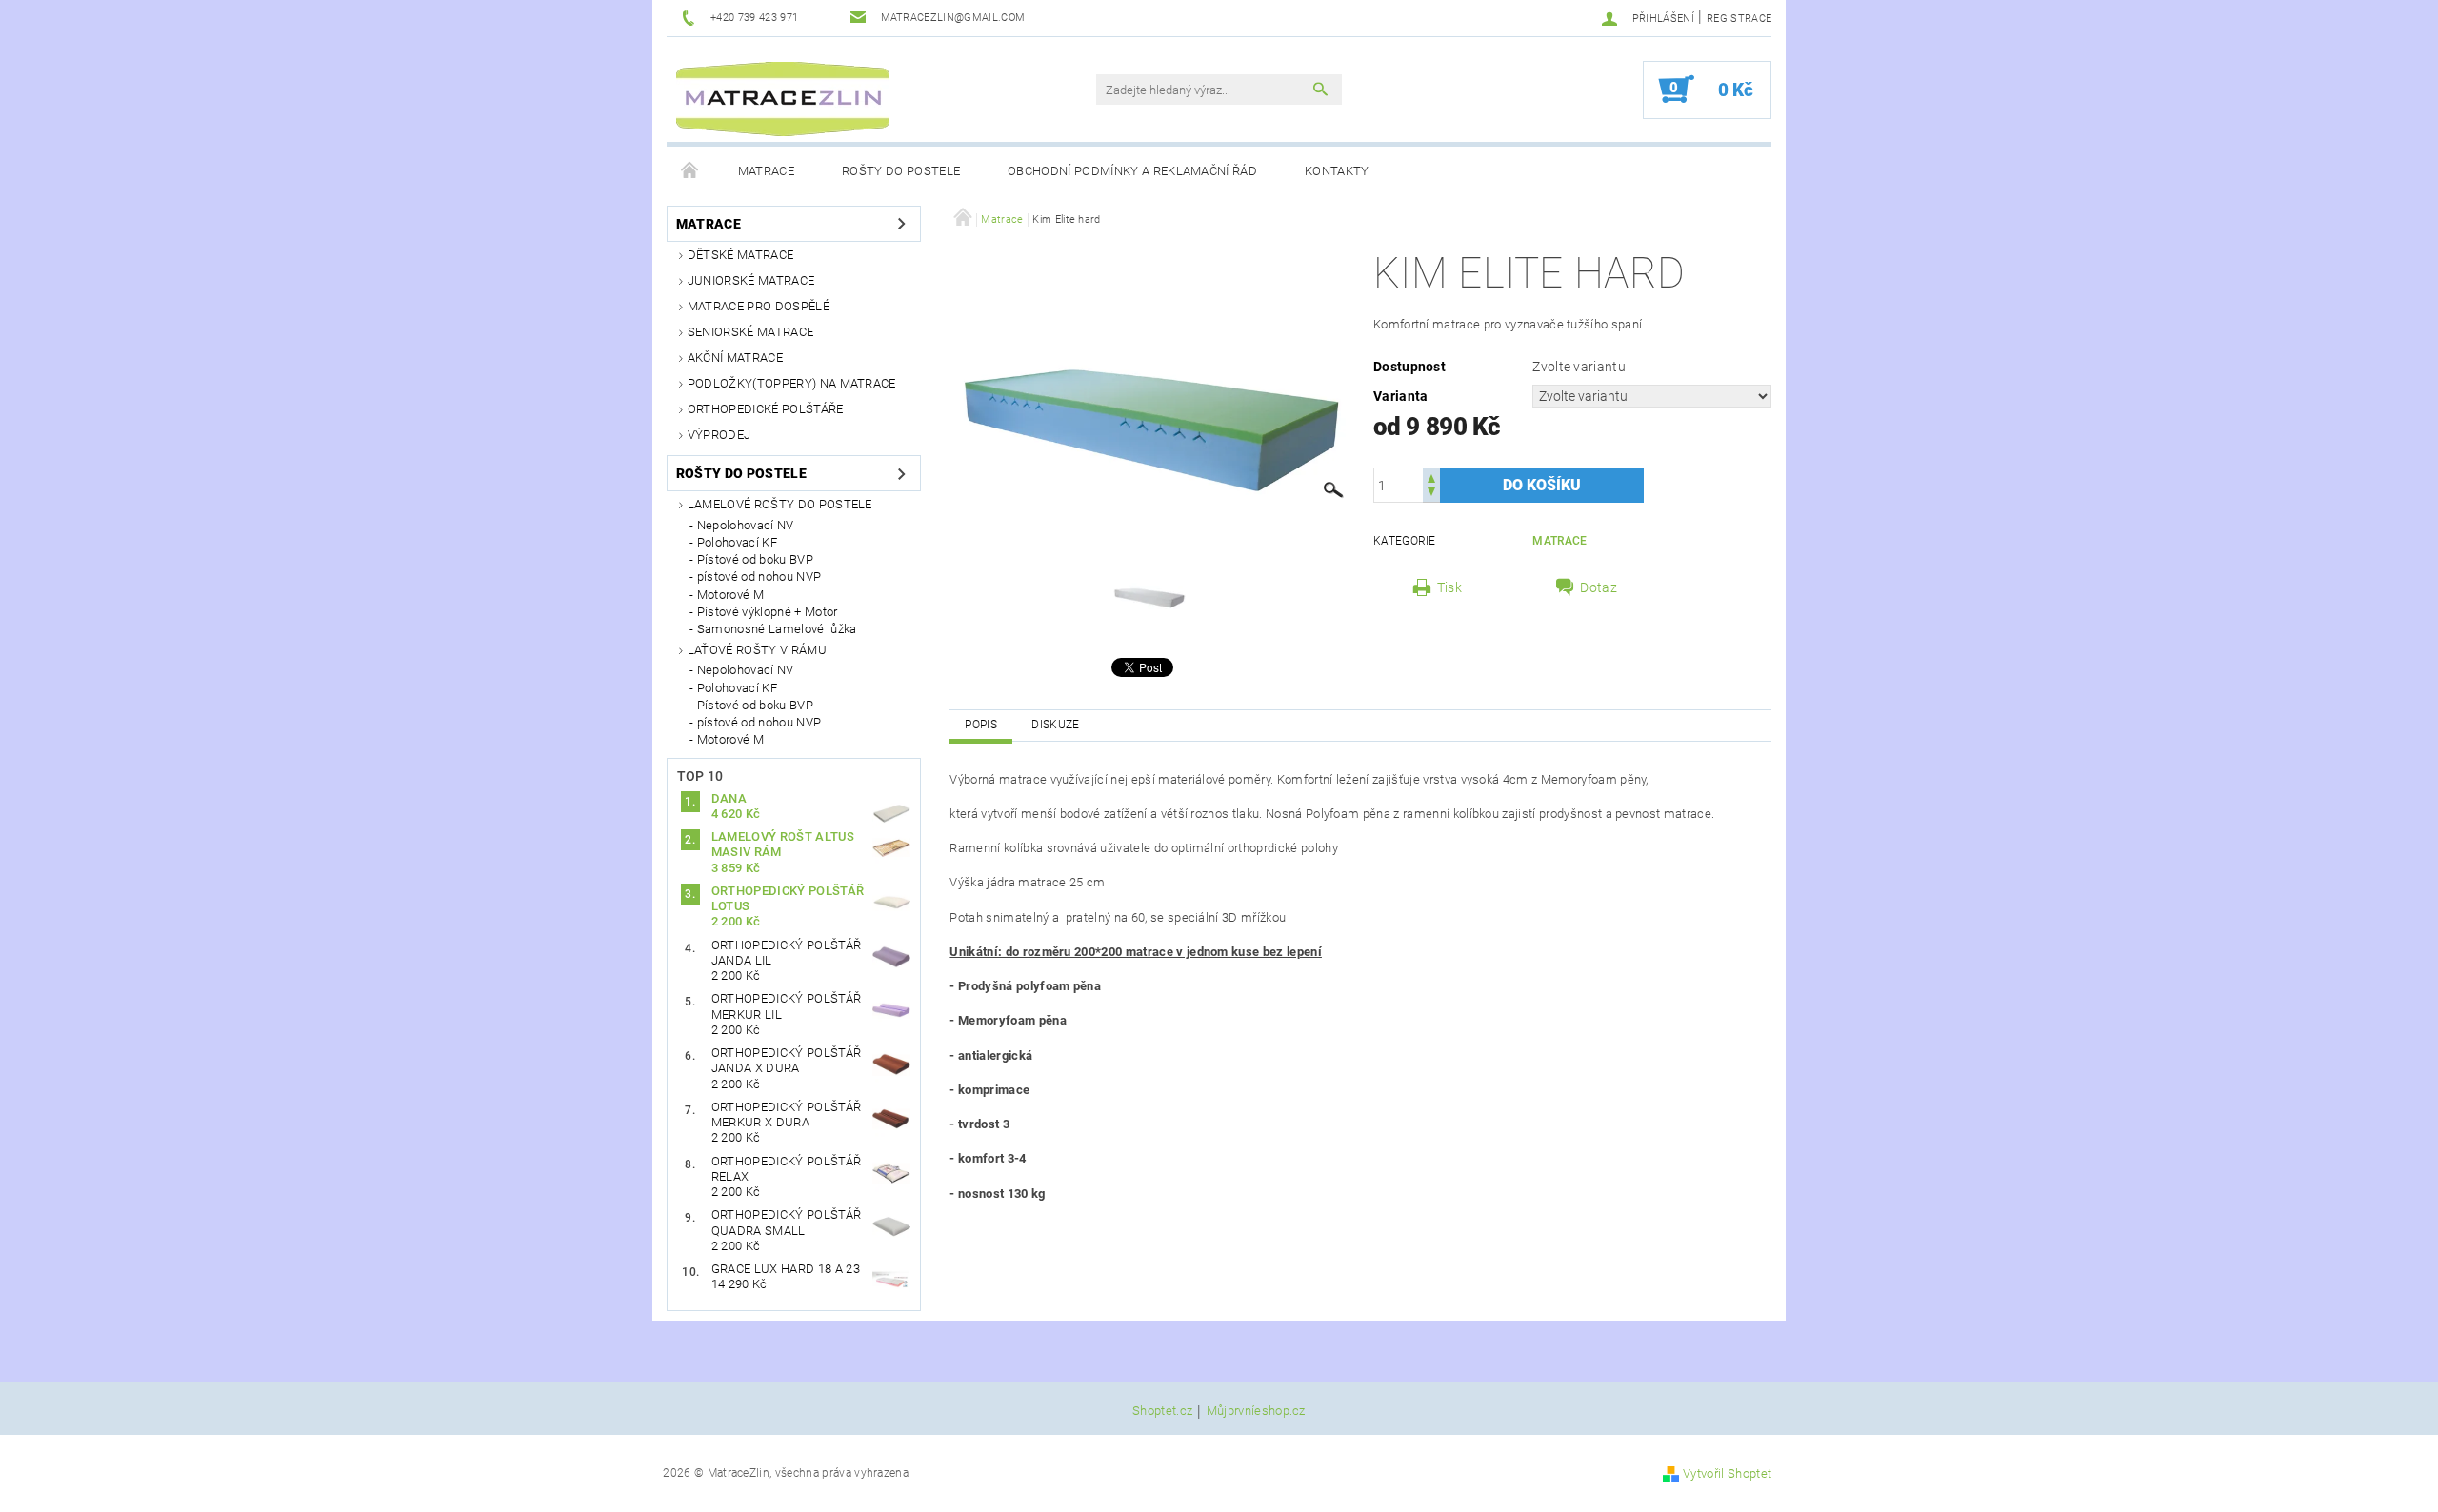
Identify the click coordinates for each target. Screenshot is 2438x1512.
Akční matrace (735, 358)
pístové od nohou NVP (759, 577)
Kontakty (1337, 171)
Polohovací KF (737, 542)
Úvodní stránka (690, 171)
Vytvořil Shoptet (1727, 1473)
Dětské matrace (740, 255)
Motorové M (730, 595)
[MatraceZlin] (783, 99)
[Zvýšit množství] (1431, 477)
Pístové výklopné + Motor (768, 612)
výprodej (719, 435)
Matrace (766, 171)
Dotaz (1599, 587)
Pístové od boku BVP (755, 559)
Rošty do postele (901, 171)
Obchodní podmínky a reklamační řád (1132, 171)
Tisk (1449, 587)
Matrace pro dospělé (759, 306)
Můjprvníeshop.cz (1256, 1411)
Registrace (1739, 19)
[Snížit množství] (1431, 494)
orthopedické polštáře (766, 409)
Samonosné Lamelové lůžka (777, 629)
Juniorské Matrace (751, 280)
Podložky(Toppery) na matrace (792, 383)
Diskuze (1055, 725)
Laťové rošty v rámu (757, 650)
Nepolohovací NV (746, 525)
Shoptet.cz (1162, 1411)
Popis (981, 725)
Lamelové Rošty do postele (780, 504)
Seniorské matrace (750, 332)
